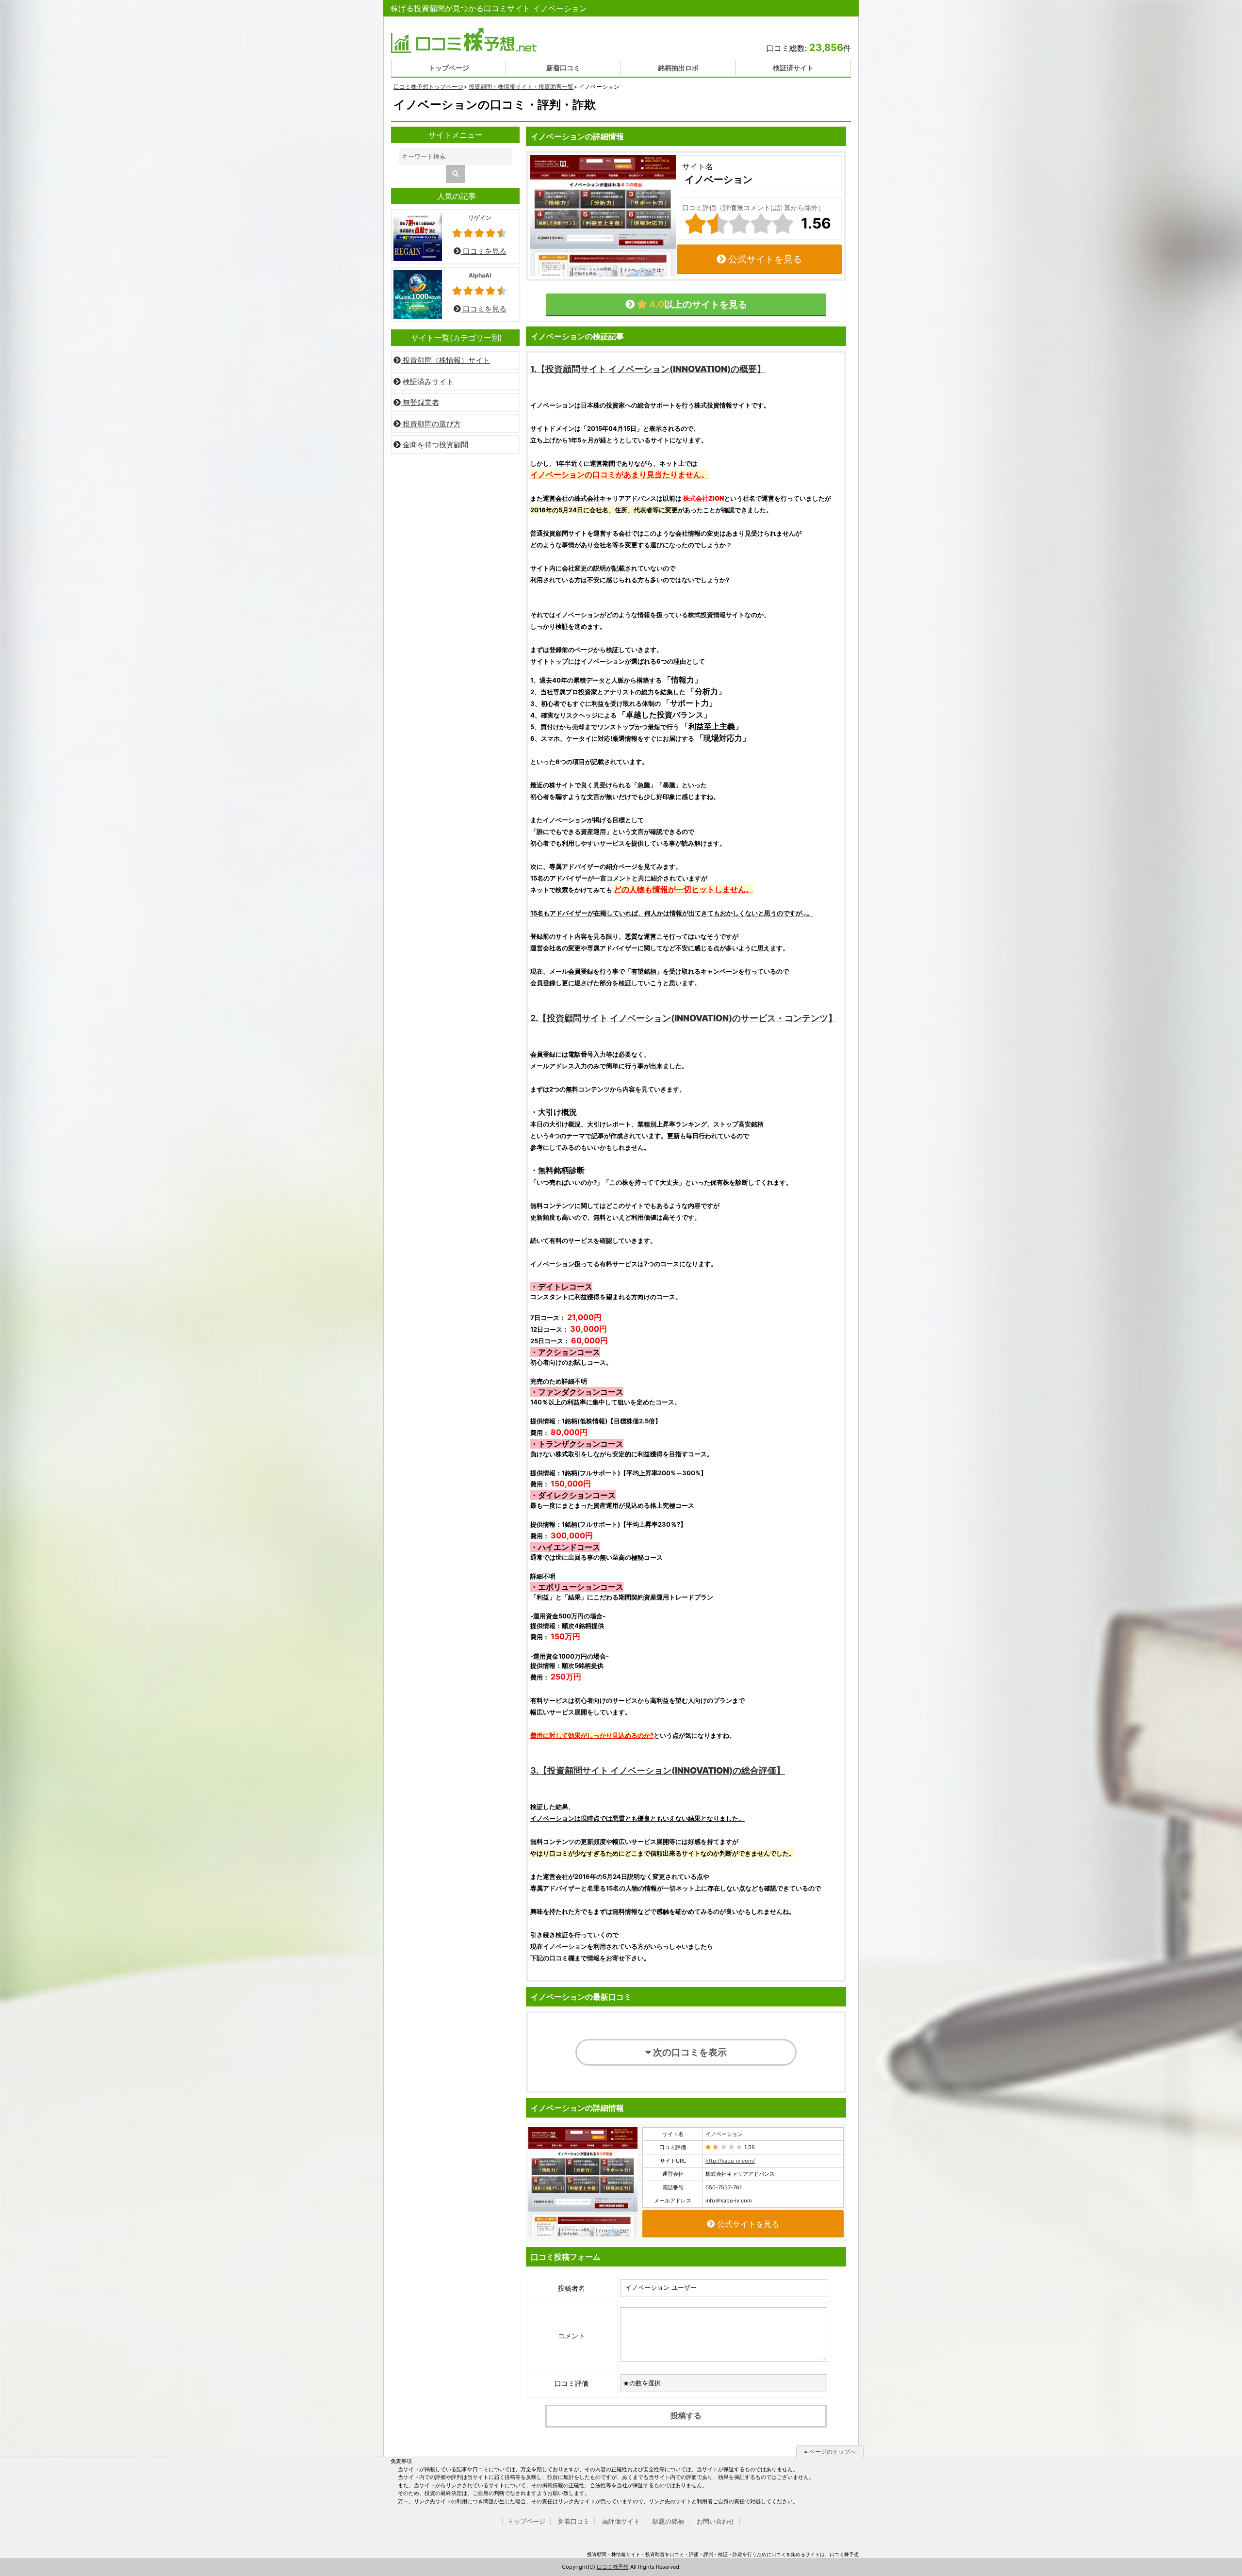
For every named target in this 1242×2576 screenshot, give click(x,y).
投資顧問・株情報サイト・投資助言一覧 (521, 87)
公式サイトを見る (764, 259)
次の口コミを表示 (689, 2052)
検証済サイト (793, 68)
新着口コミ (563, 68)
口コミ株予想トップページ (428, 87)
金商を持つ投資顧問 (434, 445)
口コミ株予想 (613, 2567)
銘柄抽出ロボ (678, 68)
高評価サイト (621, 2521)
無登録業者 (420, 402)
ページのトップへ (832, 2452)
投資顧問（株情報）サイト (445, 360)
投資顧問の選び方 (431, 424)
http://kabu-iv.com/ (730, 2161)
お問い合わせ (716, 2521)
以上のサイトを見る (697, 304)
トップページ (449, 68)
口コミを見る (484, 251)
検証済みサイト (427, 382)
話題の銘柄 (668, 2521)
